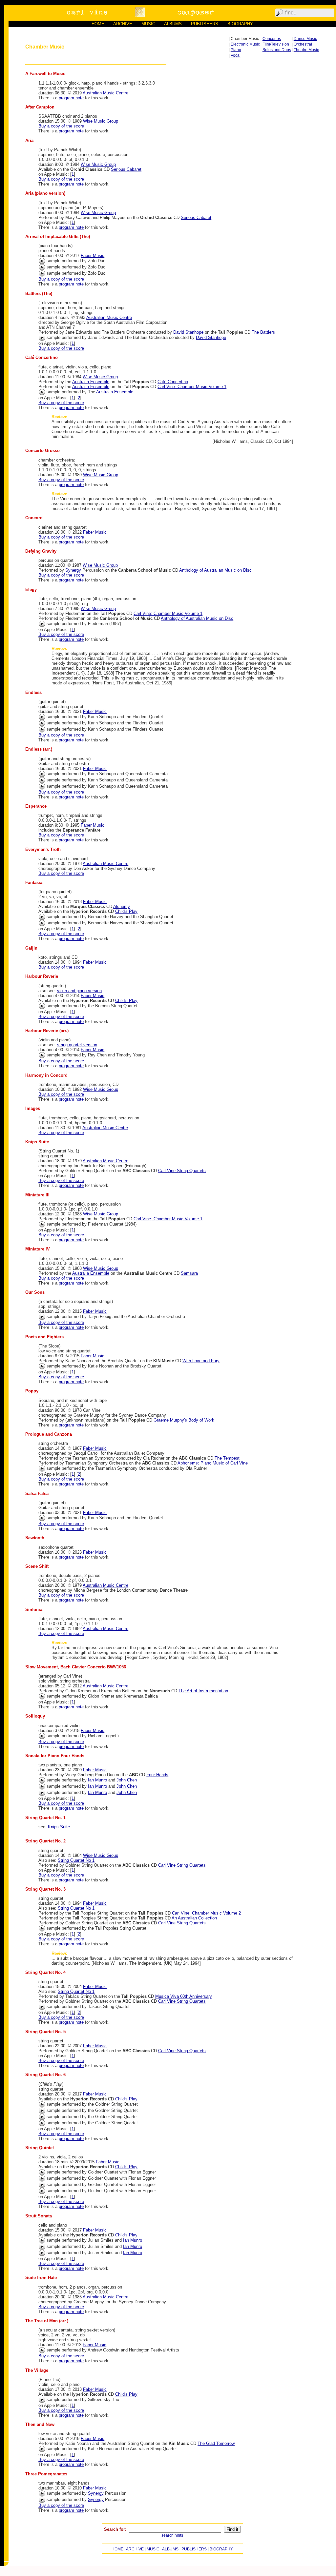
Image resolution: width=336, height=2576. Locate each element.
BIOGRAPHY (240, 24)
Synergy (73, 570)
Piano (236, 50)
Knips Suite (59, 1827)
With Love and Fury (201, 1361)
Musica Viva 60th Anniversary (184, 1996)
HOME (98, 24)
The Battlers (263, 332)
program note (71, 98)
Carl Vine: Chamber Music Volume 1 (192, 387)
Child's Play (126, 911)
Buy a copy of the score (61, 126)
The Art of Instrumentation (203, 1691)
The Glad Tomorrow (216, 2443)
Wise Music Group (101, 121)
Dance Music (305, 39)
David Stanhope (188, 332)
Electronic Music (245, 44)
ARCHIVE (123, 24)
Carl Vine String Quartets (182, 1171)
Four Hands (157, 1775)
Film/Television (276, 44)
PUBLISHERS (205, 24)
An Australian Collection (194, 1918)
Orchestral (303, 44)
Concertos (272, 39)
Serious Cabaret (126, 169)
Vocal (236, 55)
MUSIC (148, 24)
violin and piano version (79, 991)
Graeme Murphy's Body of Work (184, 1420)
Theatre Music (306, 50)
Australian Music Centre (105, 93)
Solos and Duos (277, 50)
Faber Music (93, 256)
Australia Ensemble (91, 382)
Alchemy (122, 906)
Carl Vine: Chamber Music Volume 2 (206, 1913)
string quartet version (77, 1045)
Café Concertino (173, 382)
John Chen (127, 1780)
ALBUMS (173, 24)
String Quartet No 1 (76, 1860)
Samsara (189, 1273)
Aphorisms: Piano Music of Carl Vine (213, 1463)
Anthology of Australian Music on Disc (215, 570)
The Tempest (227, 1458)
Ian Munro (97, 1780)
